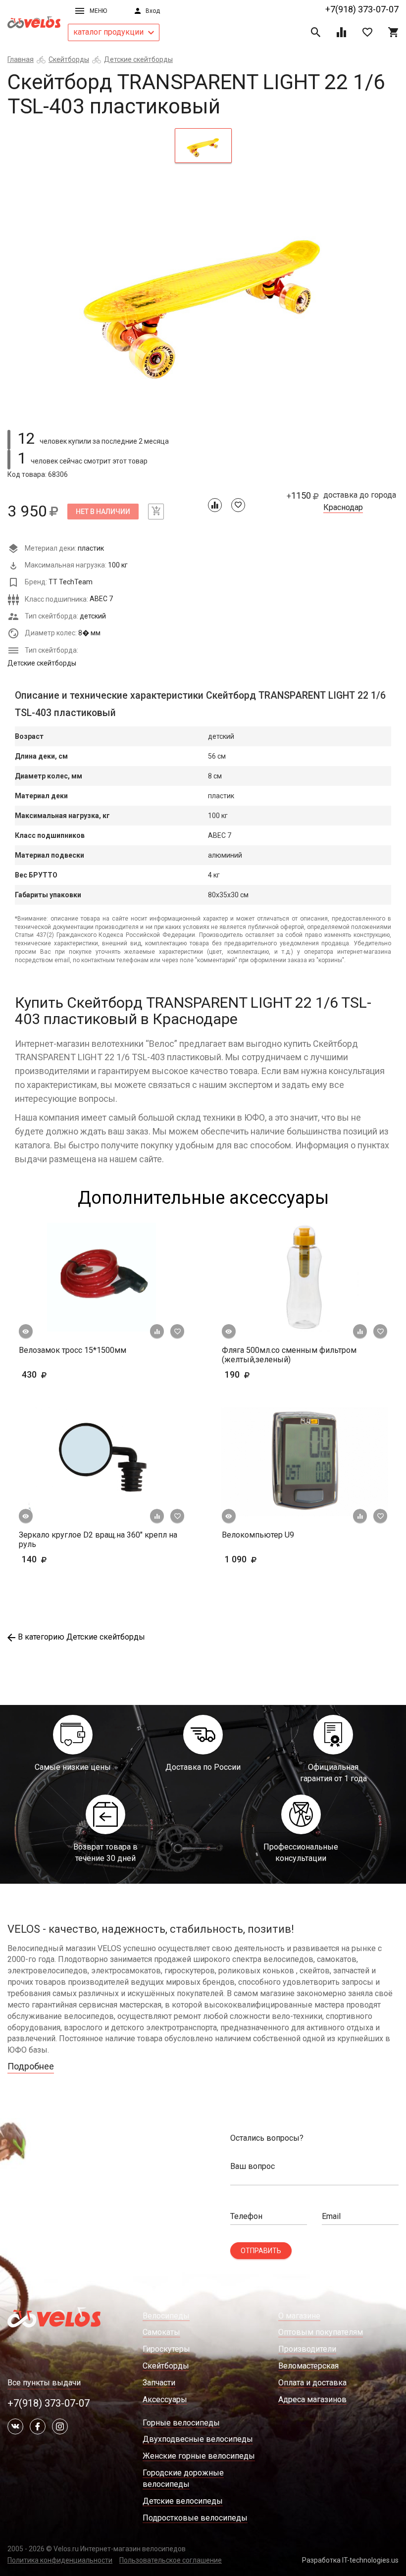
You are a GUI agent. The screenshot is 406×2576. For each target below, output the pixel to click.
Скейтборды (69, 59)
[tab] (203, 146)
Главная (21, 59)
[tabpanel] (203, 294)
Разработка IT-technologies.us (350, 2560)
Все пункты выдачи (44, 2383)
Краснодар (343, 508)
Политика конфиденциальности (60, 2560)
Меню (98, 11)
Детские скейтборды (138, 59)
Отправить (261, 2251)
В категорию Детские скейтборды (81, 1637)
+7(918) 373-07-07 (362, 9)
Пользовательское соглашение (171, 2560)
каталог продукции (109, 32)
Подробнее (31, 2066)
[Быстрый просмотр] (26, 1332)
